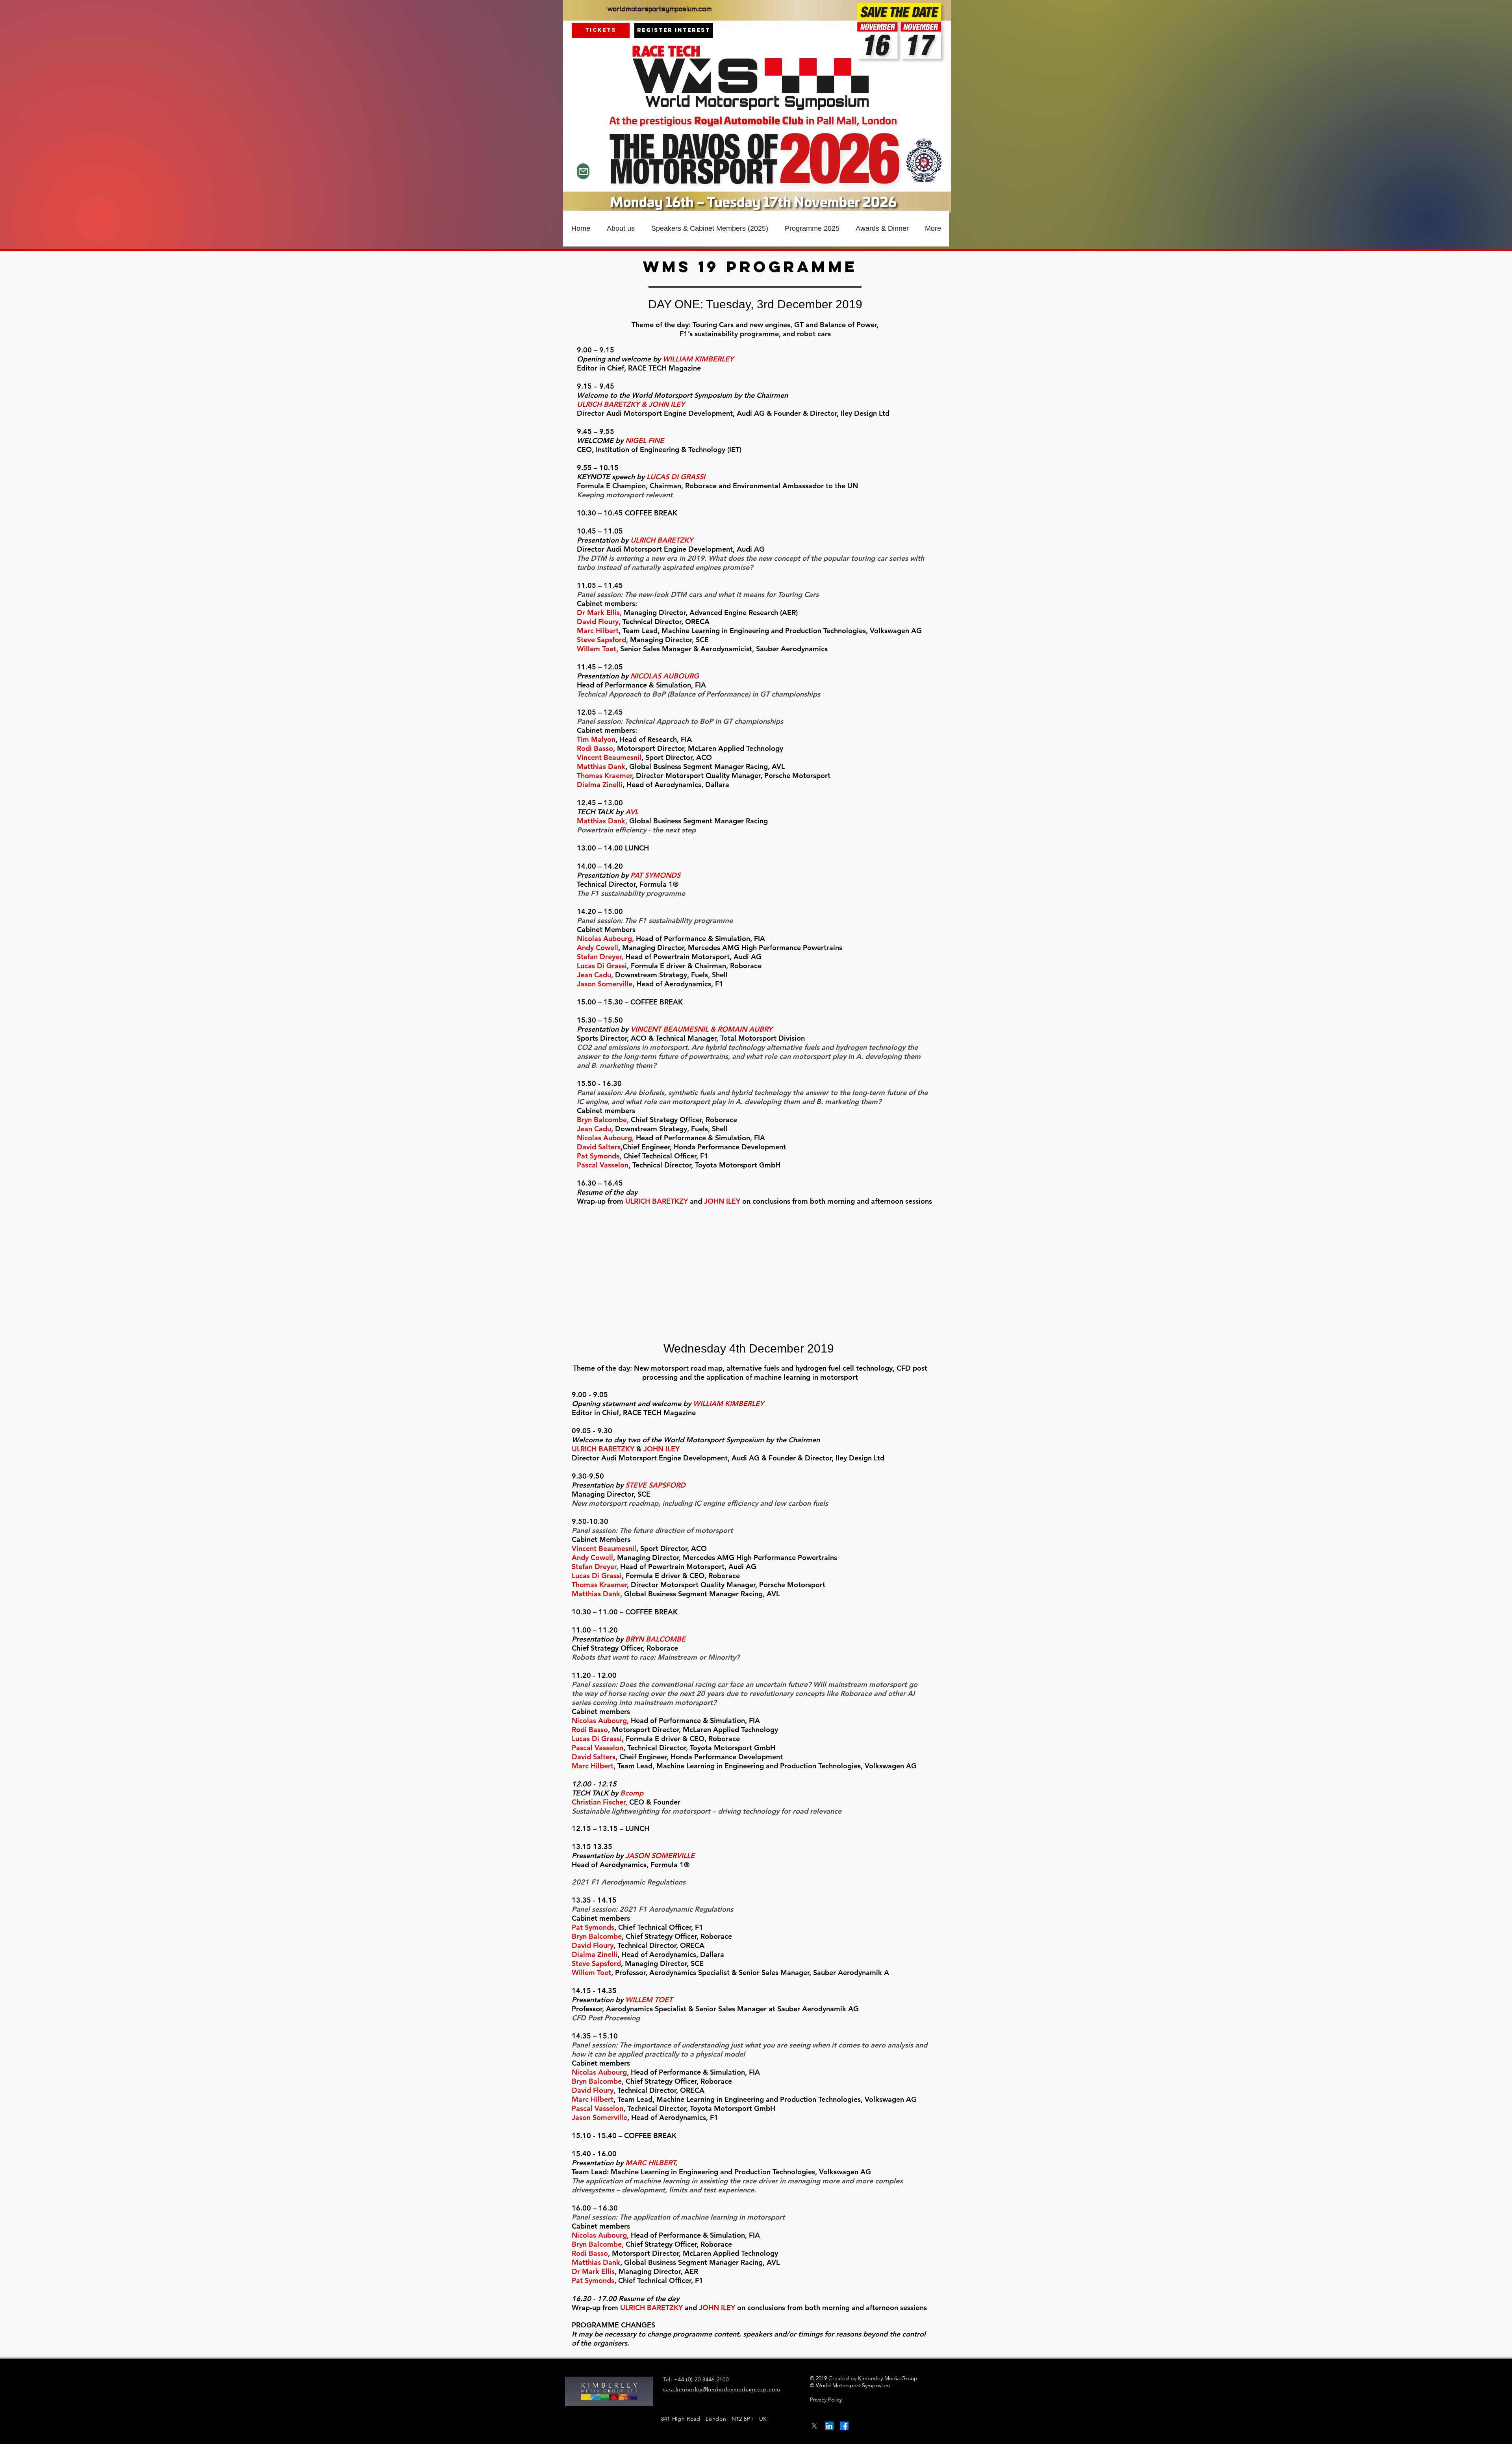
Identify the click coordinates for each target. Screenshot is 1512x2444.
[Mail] (583, 171)
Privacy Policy (826, 2400)
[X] (814, 2426)
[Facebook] (844, 2426)
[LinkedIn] (829, 2426)
